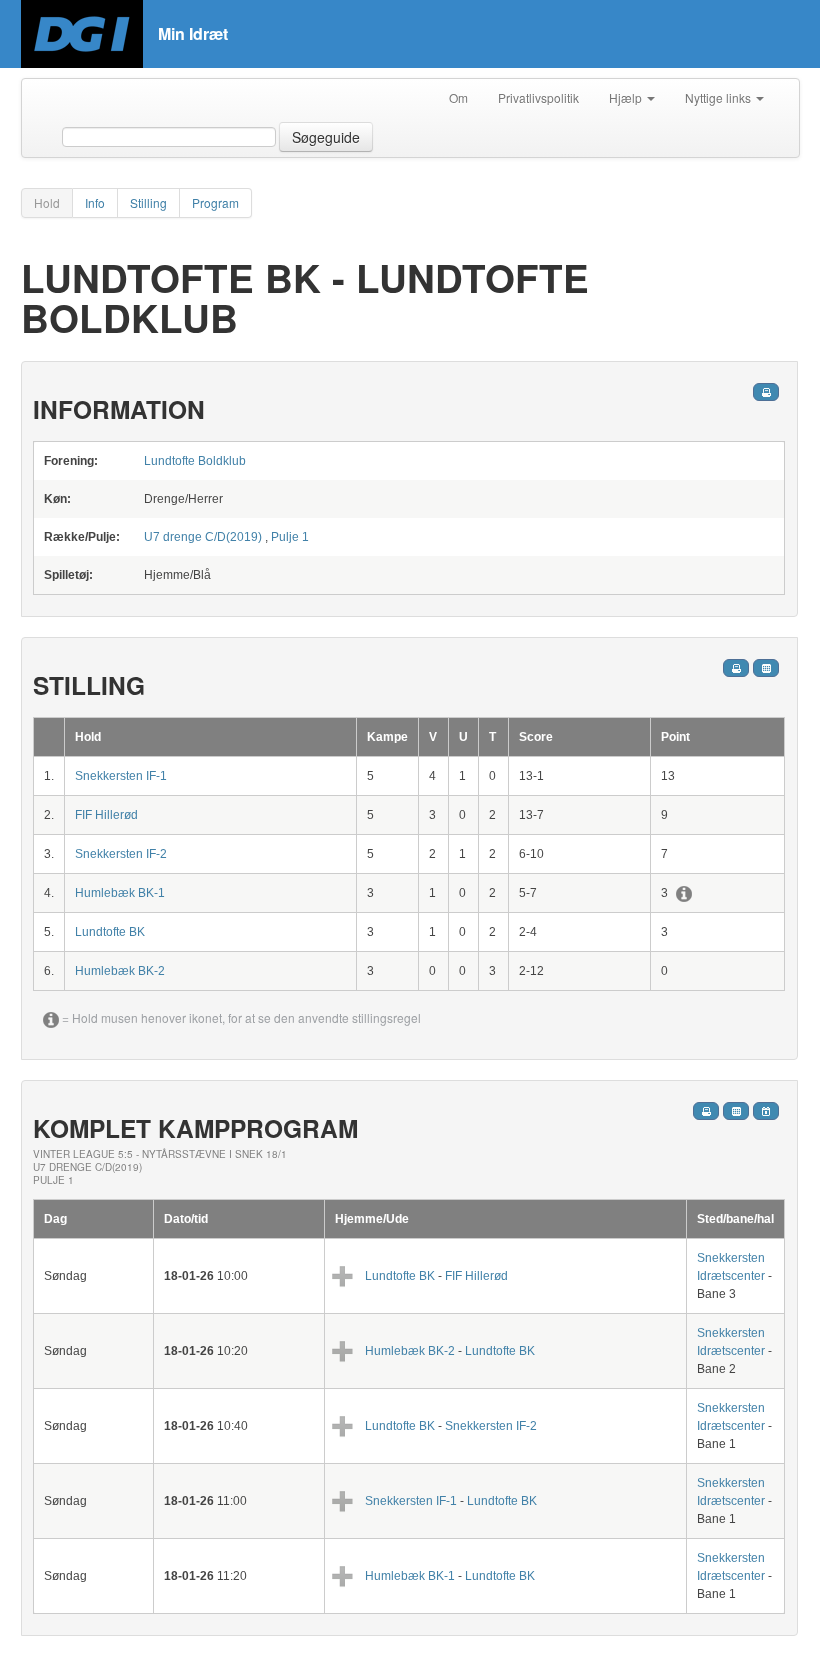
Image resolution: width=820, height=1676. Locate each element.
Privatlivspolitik (538, 97)
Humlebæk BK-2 (120, 971)
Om (458, 97)
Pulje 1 (290, 537)
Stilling (148, 202)
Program (215, 202)
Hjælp (627, 97)
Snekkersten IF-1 (121, 776)
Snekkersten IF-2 (121, 854)
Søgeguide (326, 137)
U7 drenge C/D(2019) (203, 537)
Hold (47, 202)
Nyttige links (719, 97)
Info (95, 202)
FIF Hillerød (106, 815)
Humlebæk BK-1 (120, 893)
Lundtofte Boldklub (195, 461)
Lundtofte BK (110, 932)
